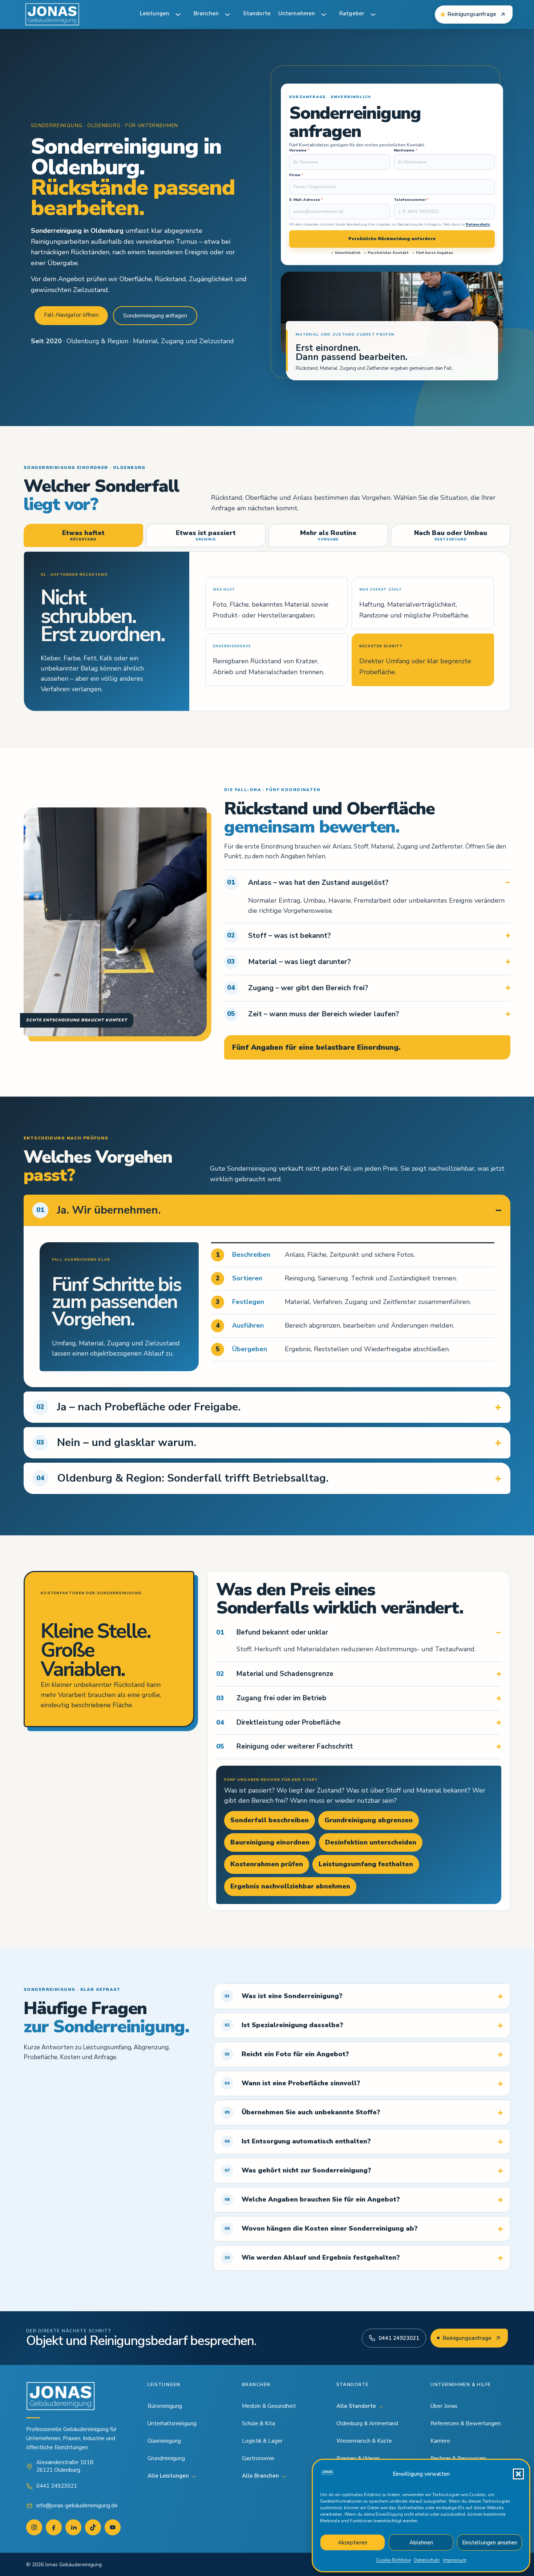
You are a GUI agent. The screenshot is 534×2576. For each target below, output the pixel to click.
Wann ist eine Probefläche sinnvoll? (292, 2083)
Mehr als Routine (328, 535)
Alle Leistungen (172, 2476)
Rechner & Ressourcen (458, 2458)
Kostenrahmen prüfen (267, 1864)
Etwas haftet (83, 535)
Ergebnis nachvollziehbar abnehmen (290, 1886)
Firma (296, 175)
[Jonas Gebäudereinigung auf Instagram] (34, 2527)
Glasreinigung (164, 2441)
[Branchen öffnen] (227, 15)
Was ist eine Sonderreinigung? (284, 1996)
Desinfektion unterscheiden (371, 1842)
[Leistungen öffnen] (178, 15)
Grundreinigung (166, 2458)
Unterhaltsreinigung (172, 2423)
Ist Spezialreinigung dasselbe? (284, 2025)
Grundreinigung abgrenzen (369, 1820)
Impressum (455, 2560)
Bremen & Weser (358, 2458)
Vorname (299, 151)
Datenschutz (427, 2560)
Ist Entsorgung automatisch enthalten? (298, 2141)
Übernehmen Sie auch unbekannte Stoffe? (302, 2112)
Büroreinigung (165, 2406)
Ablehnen (421, 2543)
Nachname (406, 151)
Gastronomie (258, 2458)
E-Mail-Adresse (306, 200)
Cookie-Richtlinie (393, 2560)
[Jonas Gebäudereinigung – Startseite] (52, 15)
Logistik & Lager (262, 2441)
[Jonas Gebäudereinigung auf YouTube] (113, 2527)
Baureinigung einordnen (270, 1842)
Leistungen (155, 13)
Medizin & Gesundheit (269, 2406)
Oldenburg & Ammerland (367, 2423)
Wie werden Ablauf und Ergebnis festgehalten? (312, 2257)
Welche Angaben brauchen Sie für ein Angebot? (312, 2199)
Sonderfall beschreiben (270, 1820)
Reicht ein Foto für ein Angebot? (287, 2054)
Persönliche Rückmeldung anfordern (392, 239)
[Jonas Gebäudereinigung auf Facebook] (54, 2527)
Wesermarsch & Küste (364, 2441)
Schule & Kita (258, 2423)
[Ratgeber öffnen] (373, 15)
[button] (518, 2474)
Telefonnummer (411, 200)
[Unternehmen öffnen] (324, 15)
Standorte (257, 13)
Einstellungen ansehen (490, 2543)
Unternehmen (297, 13)
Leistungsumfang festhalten (366, 1864)
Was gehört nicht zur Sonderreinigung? (298, 2170)
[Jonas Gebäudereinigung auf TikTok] (93, 2527)
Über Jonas (444, 2406)
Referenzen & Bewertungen (466, 2423)
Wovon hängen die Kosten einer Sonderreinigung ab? (321, 2228)
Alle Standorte (360, 2406)
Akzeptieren (353, 2543)
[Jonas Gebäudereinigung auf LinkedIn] (73, 2527)
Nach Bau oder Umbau (451, 535)
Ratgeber (352, 13)
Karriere (440, 2441)
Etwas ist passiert (206, 535)
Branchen (206, 13)
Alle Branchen (264, 2476)
